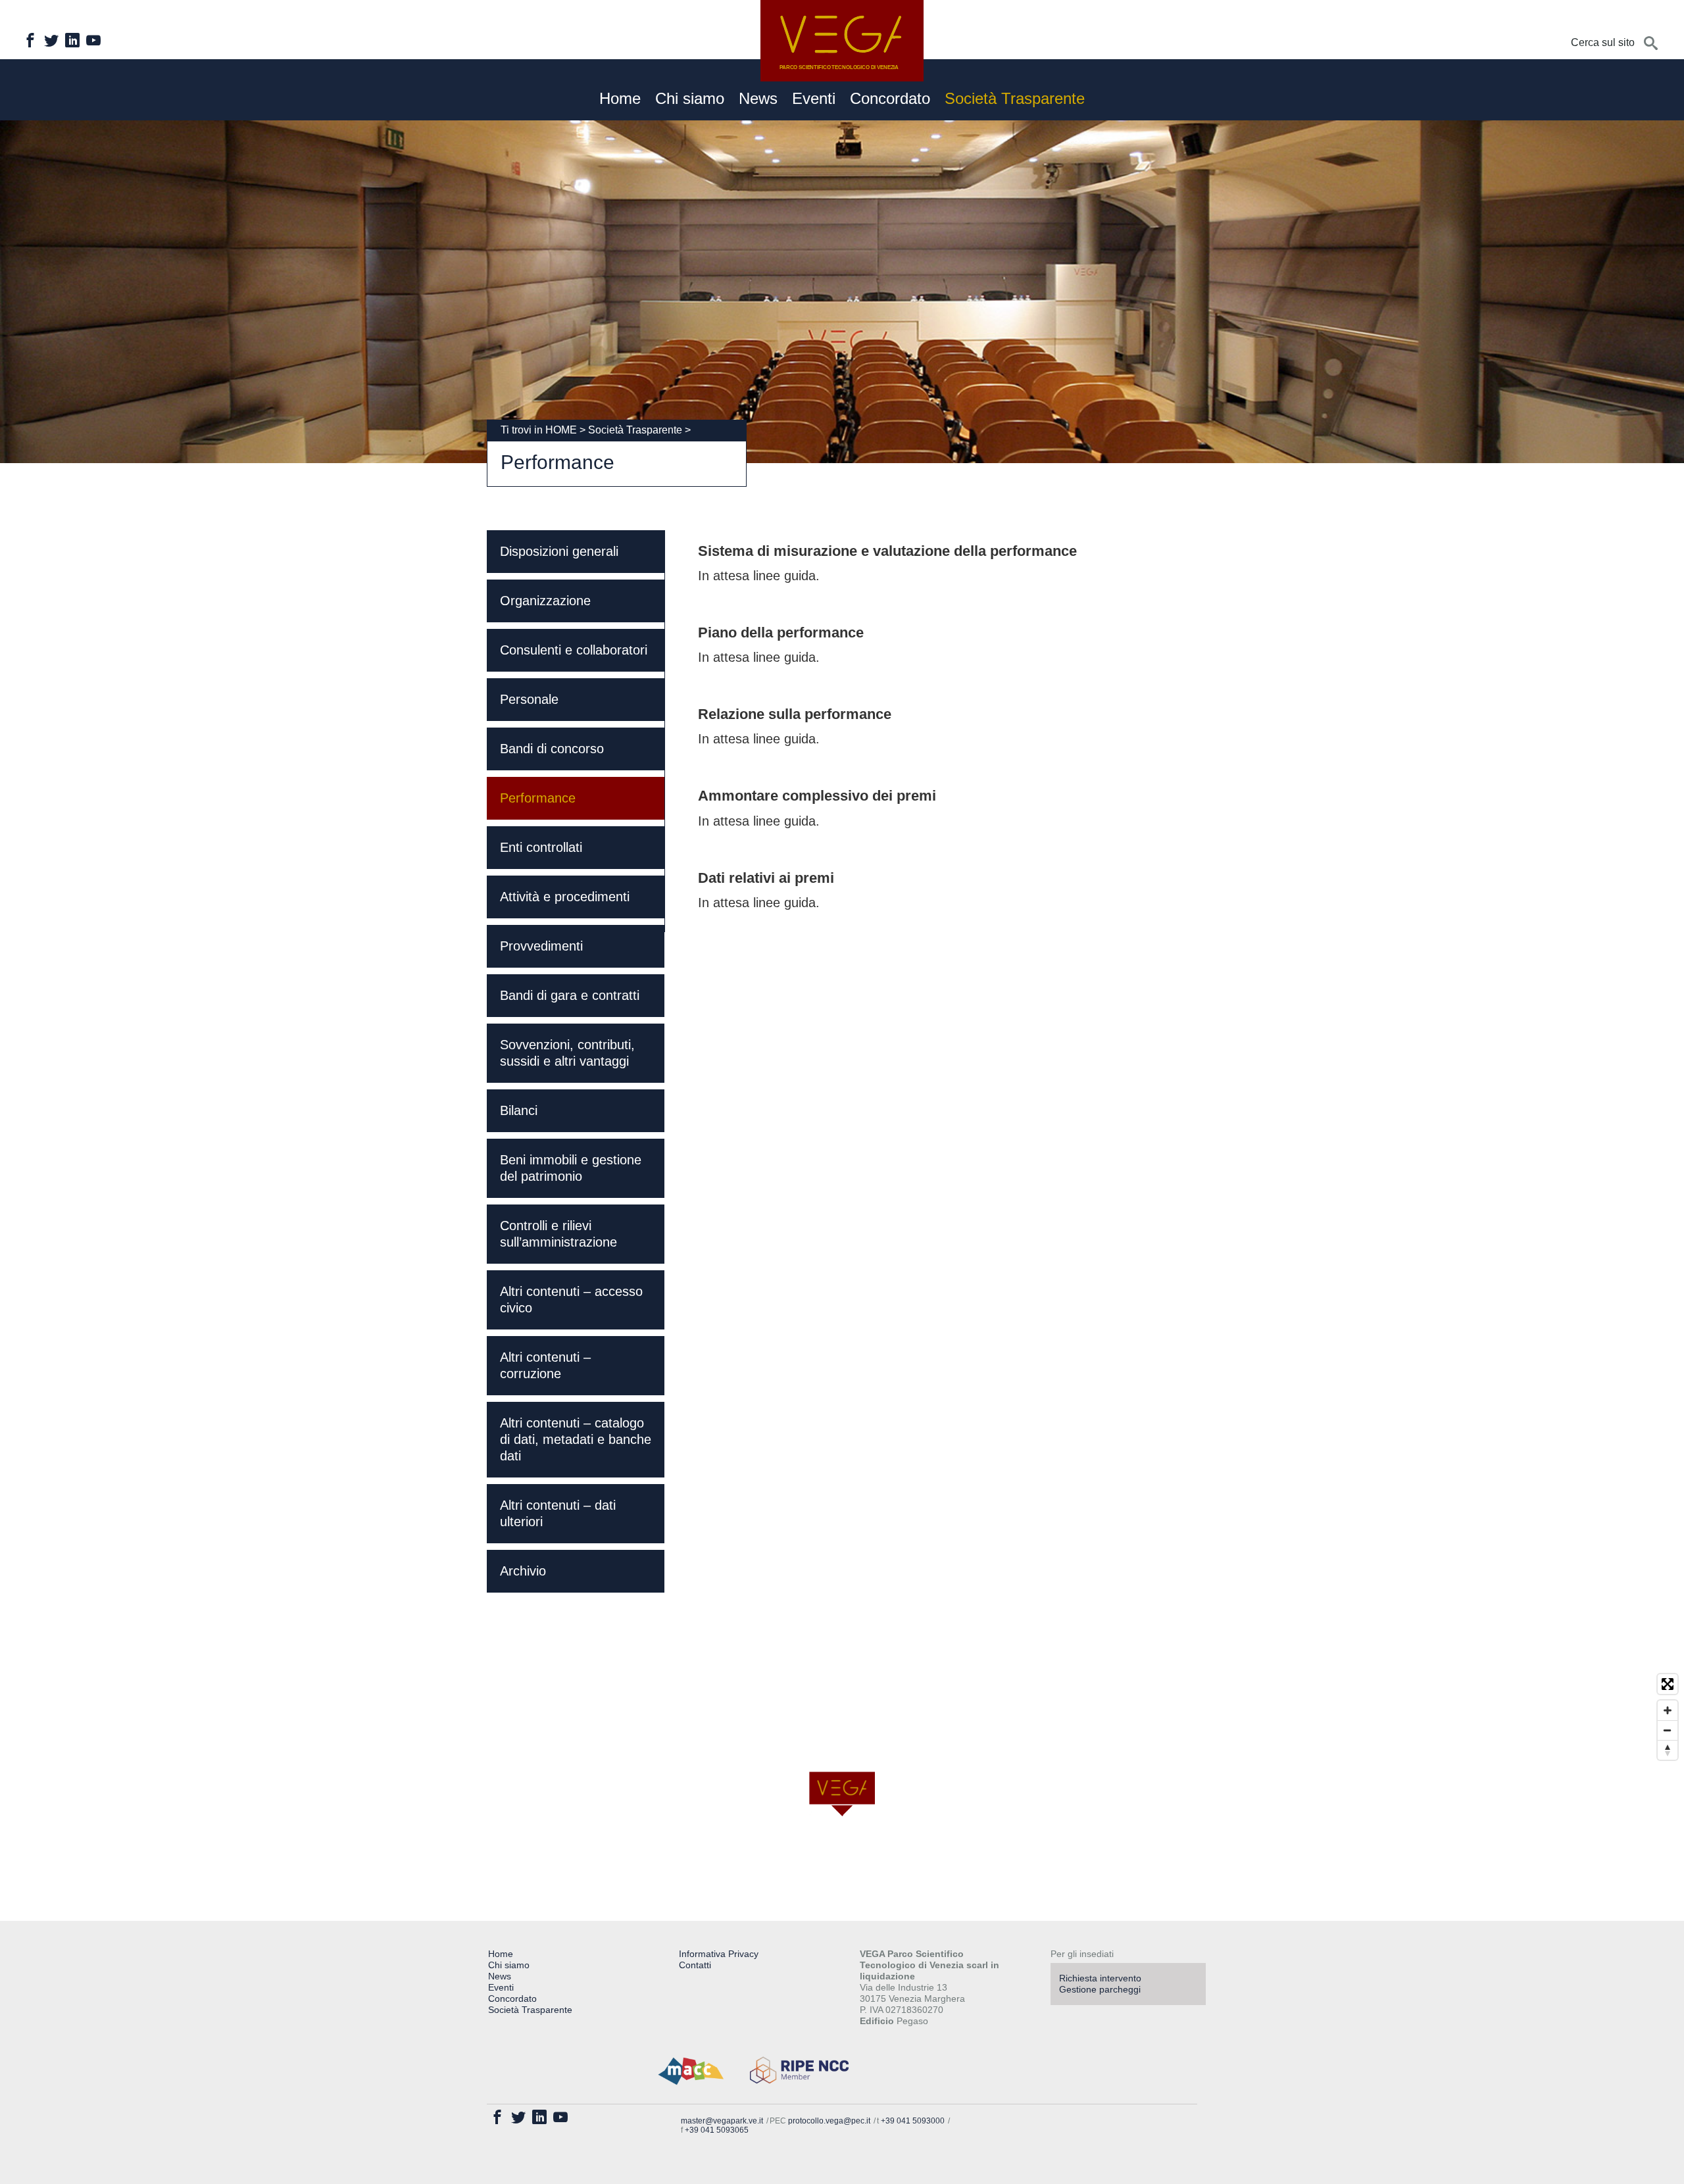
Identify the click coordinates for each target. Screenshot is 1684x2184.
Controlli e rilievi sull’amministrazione (558, 1234)
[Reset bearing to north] (1668, 1750)
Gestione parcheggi (1100, 1989)
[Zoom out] (1668, 1730)
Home (620, 99)
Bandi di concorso (552, 749)
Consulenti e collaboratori (574, 650)
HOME (561, 430)
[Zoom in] (1668, 1710)
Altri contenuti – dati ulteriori (558, 1513)
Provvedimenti (541, 946)
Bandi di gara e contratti (570, 995)
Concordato (890, 99)
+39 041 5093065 (717, 2130)
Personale (529, 699)
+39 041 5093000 (913, 2121)
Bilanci (519, 1110)
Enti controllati (541, 847)
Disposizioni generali (559, 551)
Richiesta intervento (1100, 1978)
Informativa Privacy (719, 1954)
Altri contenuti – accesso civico (571, 1300)
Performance (538, 798)
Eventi (814, 99)
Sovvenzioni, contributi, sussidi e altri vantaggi (567, 1053)
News (758, 99)
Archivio (523, 1571)
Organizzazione (545, 601)
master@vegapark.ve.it (722, 2121)
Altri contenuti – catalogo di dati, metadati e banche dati (576, 1439)
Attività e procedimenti (565, 897)
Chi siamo (690, 99)
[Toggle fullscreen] (1668, 1684)
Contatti (695, 1965)
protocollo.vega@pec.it (829, 2121)
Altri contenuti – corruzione (545, 1365)
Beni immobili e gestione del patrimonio (571, 1168)
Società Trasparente (1015, 99)
